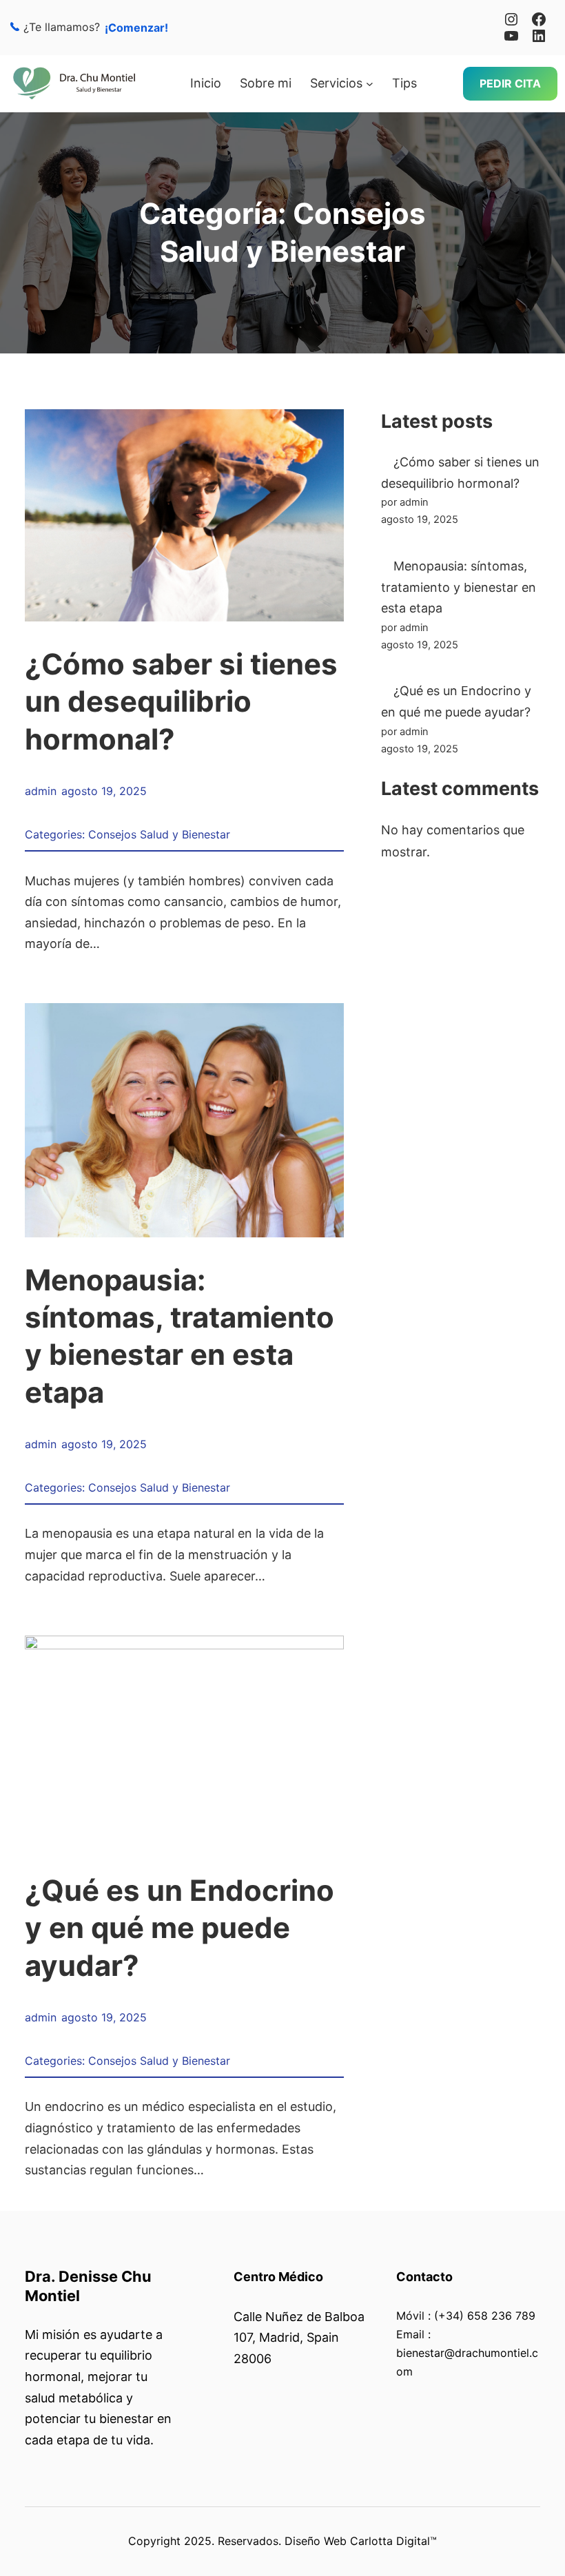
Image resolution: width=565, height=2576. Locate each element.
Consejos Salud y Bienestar (159, 834)
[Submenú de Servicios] (370, 84)
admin (41, 791)
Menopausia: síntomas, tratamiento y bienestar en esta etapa (179, 1336)
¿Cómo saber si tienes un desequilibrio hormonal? (181, 701)
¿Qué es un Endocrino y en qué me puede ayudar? (179, 1928)
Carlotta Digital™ (393, 2541)
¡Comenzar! (136, 28)
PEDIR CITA (510, 83)
